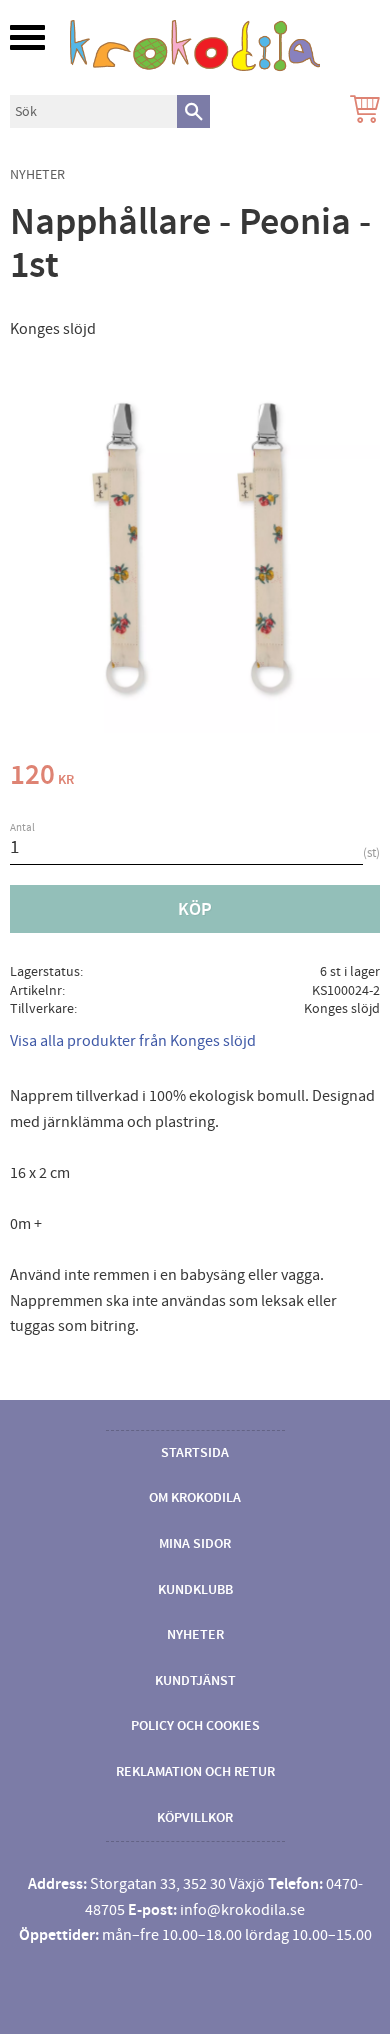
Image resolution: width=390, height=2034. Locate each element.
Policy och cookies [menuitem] (195, 1726)
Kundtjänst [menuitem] (195, 1681)
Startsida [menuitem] (195, 1453)
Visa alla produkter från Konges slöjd (133, 1041)
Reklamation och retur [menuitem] (195, 1772)
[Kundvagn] (361, 111)
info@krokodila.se (242, 1910)
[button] (27, 37)
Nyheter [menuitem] (195, 1635)
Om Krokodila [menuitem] (195, 1498)
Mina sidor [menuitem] (195, 1544)
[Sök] (193, 111)
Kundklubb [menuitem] (195, 1590)
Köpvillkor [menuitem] (195, 1818)
